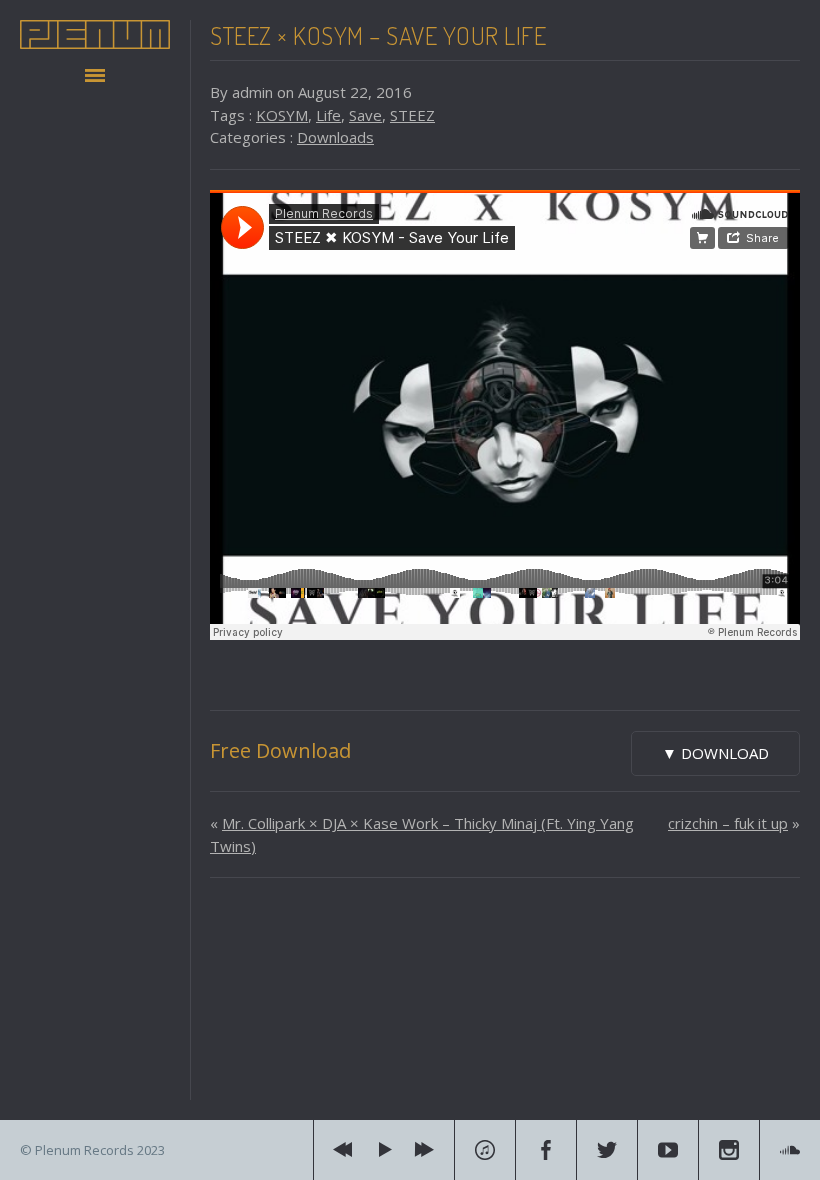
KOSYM (282, 115)
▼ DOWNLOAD (715, 753)
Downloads (335, 137)
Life (328, 115)
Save (365, 115)
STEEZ (412, 115)
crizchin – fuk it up (728, 823)
